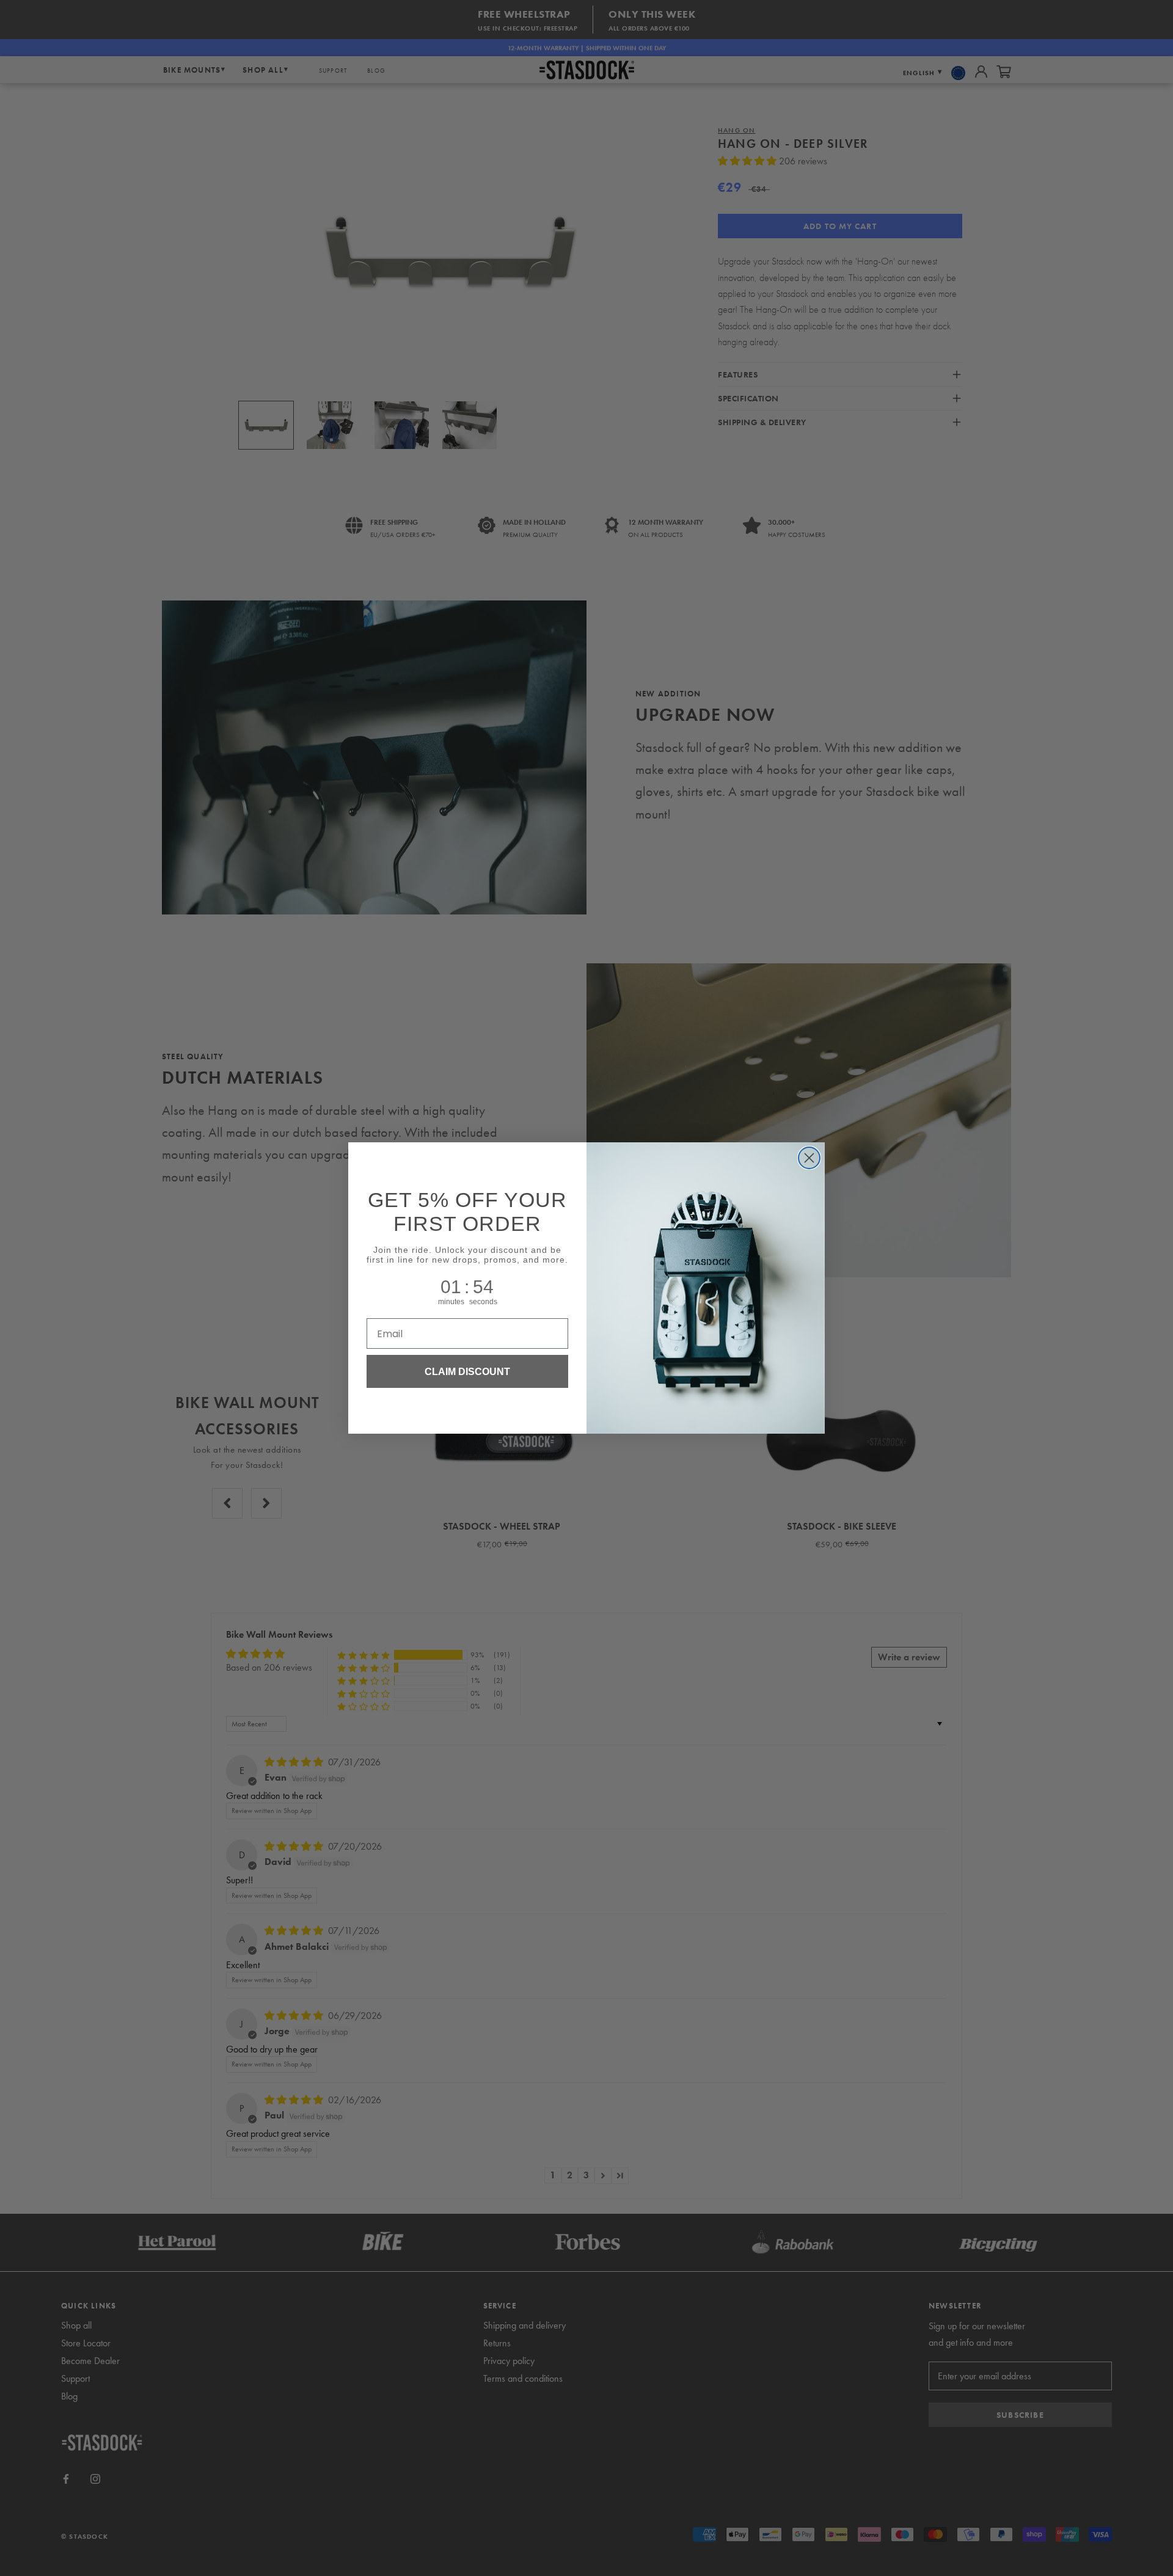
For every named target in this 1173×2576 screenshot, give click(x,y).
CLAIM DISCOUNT (467, 1371)
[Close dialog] (809, 1158)
